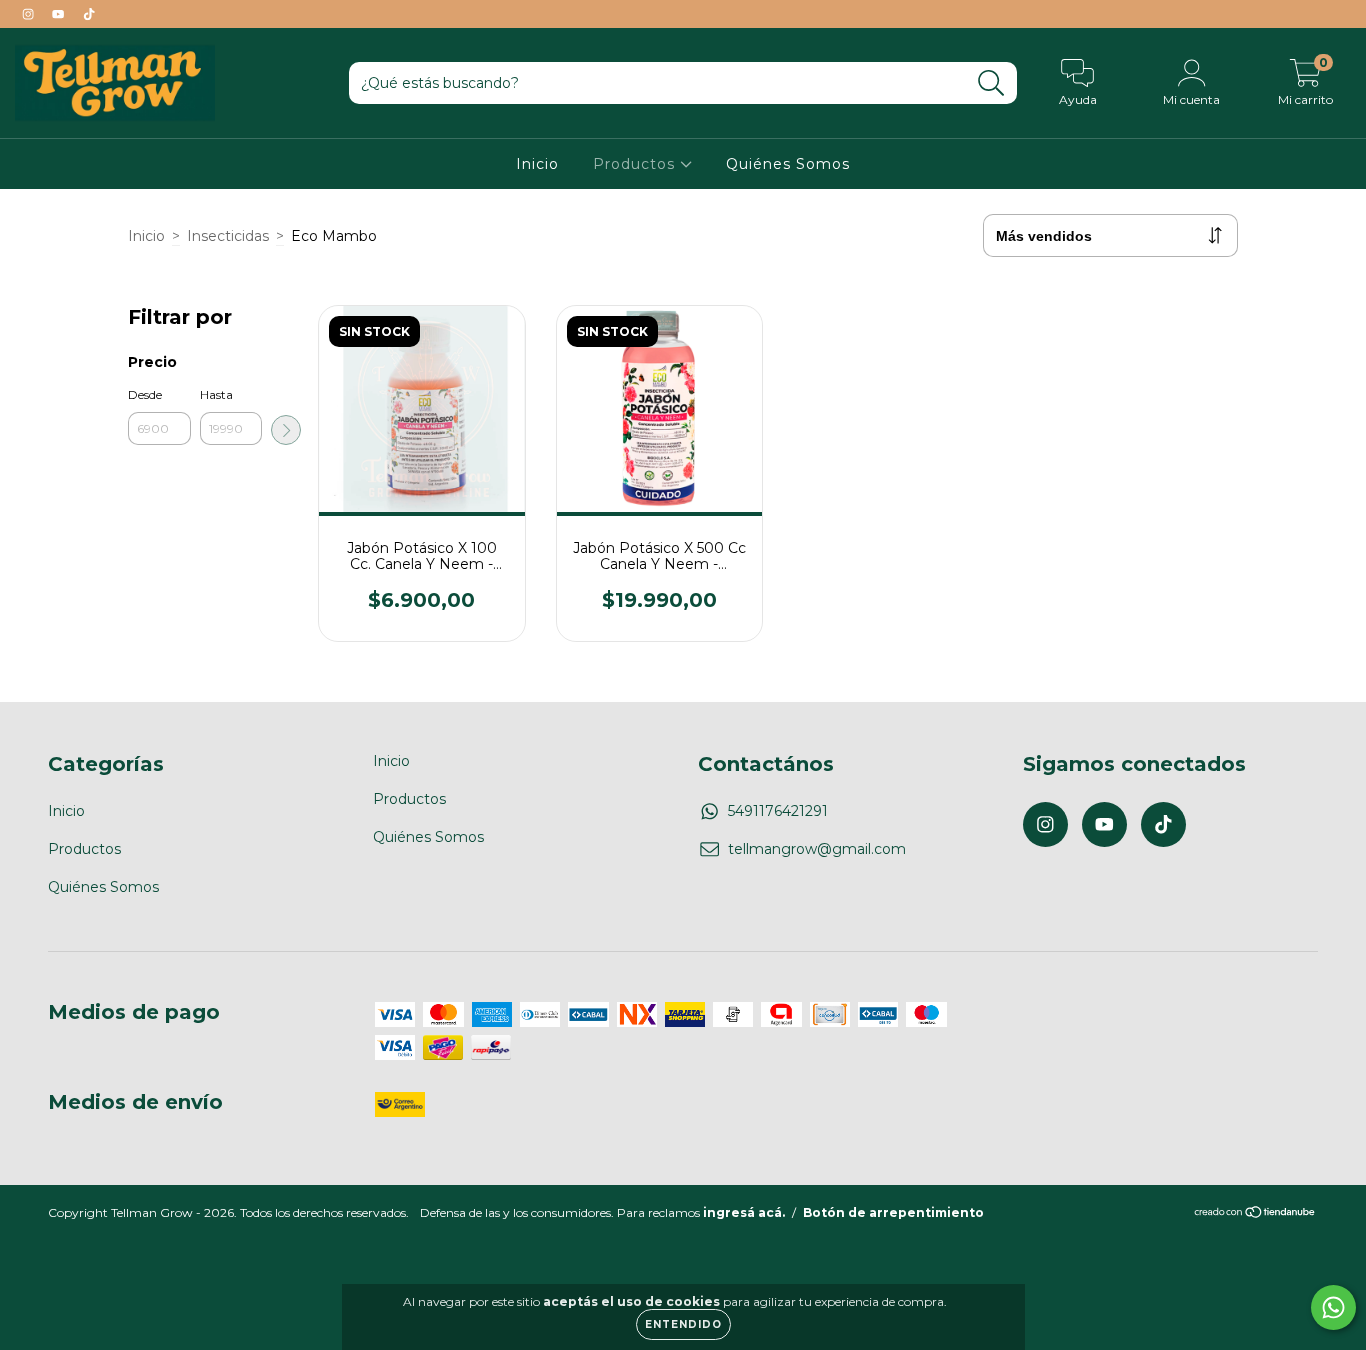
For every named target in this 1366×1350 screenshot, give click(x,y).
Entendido (683, 1324)
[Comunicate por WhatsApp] (1333, 1307)
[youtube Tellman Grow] (60, 14)
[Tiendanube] (1255, 1214)
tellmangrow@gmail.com (817, 849)
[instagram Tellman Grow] (30, 14)
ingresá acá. (744, 1212)
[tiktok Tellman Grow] (89, 14)
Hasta (216, 394)
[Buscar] (991, 83)
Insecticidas (228, 236)
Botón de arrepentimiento (893, 1212)
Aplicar (286, 430)
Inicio (537, 164)
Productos (636, 164)
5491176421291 (778, 811)
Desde (145, 394)
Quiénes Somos (788, 164)
